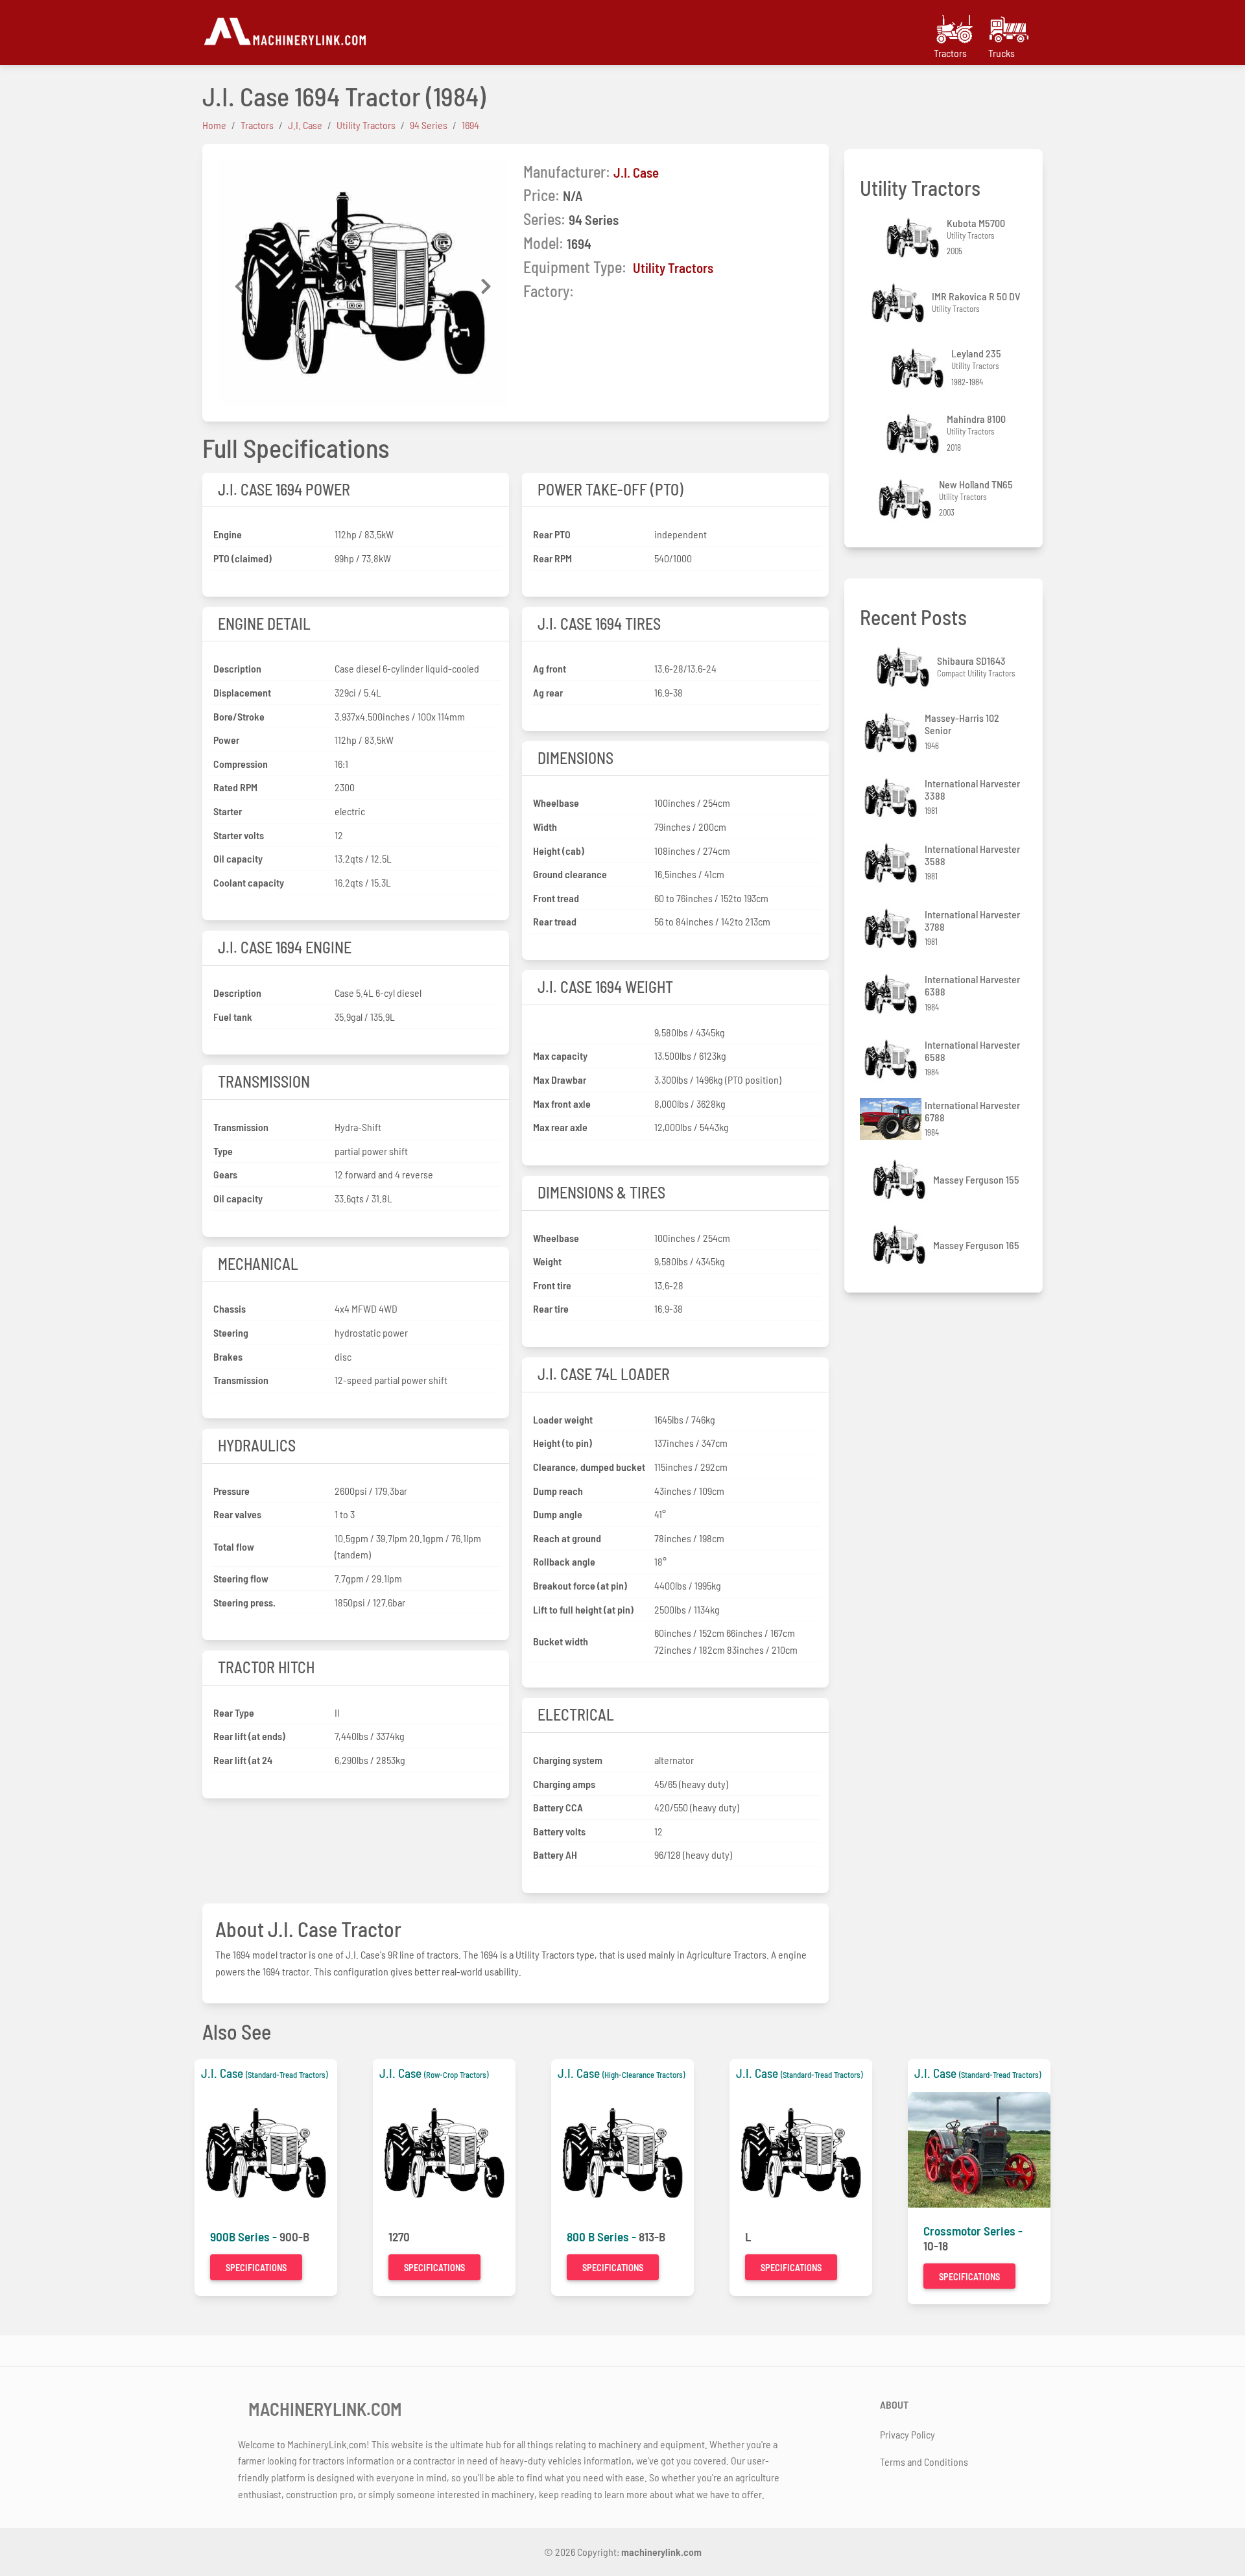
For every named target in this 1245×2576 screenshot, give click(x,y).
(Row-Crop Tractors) (456, 2075)
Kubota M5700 (976, 223)
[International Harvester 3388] (892, 798)
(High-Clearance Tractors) (644, 2075)
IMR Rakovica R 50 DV (976, 296)
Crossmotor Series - (973, 2231)
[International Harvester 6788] (892, 1119)
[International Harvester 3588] (892, 863)
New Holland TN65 (976, 484)
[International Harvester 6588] (892, 1059)
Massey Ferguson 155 (976, 1179)
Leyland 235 (976, 353)
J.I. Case (636, 172)
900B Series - (245, 2236)
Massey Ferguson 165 (976, 1245)
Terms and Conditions (924, 2462)
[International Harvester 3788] (892, 928)
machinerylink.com (661, 2552)
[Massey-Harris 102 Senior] (892, 733)
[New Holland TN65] (907, 499)
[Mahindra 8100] (914, 434)
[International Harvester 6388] (892, 994)
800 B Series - (603, 2236)
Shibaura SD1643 (971, 661)
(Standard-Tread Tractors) (287, 2075)
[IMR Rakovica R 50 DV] (899, 303)
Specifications (256, 2268)
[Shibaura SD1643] (905, 667)
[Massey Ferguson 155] (901, 1179)
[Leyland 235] (919, 368)
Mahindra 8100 (976, 419)
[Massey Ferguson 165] (901, 1245)
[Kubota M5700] (914, 238)
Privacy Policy (907, 2434)
